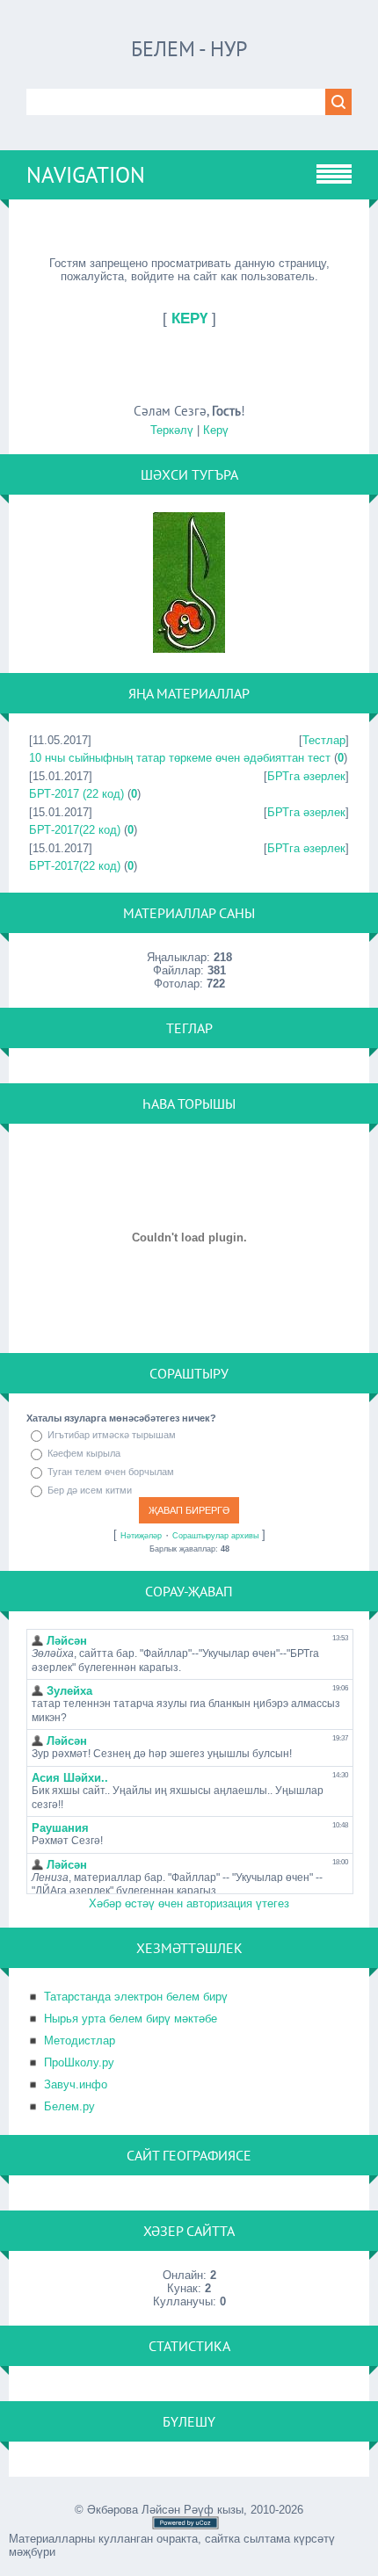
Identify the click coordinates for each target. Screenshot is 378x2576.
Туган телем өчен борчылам (111, 1472)
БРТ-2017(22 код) (75, 830)
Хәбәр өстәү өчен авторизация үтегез (189, 1903)
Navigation (86, 175)
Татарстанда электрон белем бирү (136, 1997)
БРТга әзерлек (306, 776)
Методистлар (80, 2041)
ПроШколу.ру (79, 2062)
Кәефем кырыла (84, 1453)
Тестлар (324, 740)
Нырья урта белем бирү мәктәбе (131, 2019)
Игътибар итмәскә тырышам (112, 1435)
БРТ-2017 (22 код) (76, 794)
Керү (216, 430)
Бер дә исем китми (90, 1490)
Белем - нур (189, 49)
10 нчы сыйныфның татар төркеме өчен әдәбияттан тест (180, 758)
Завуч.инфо (76, 2084)
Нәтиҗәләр (141, 1536)
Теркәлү (172, 430)
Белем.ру (69, 2106)
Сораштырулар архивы (215, 1536)
